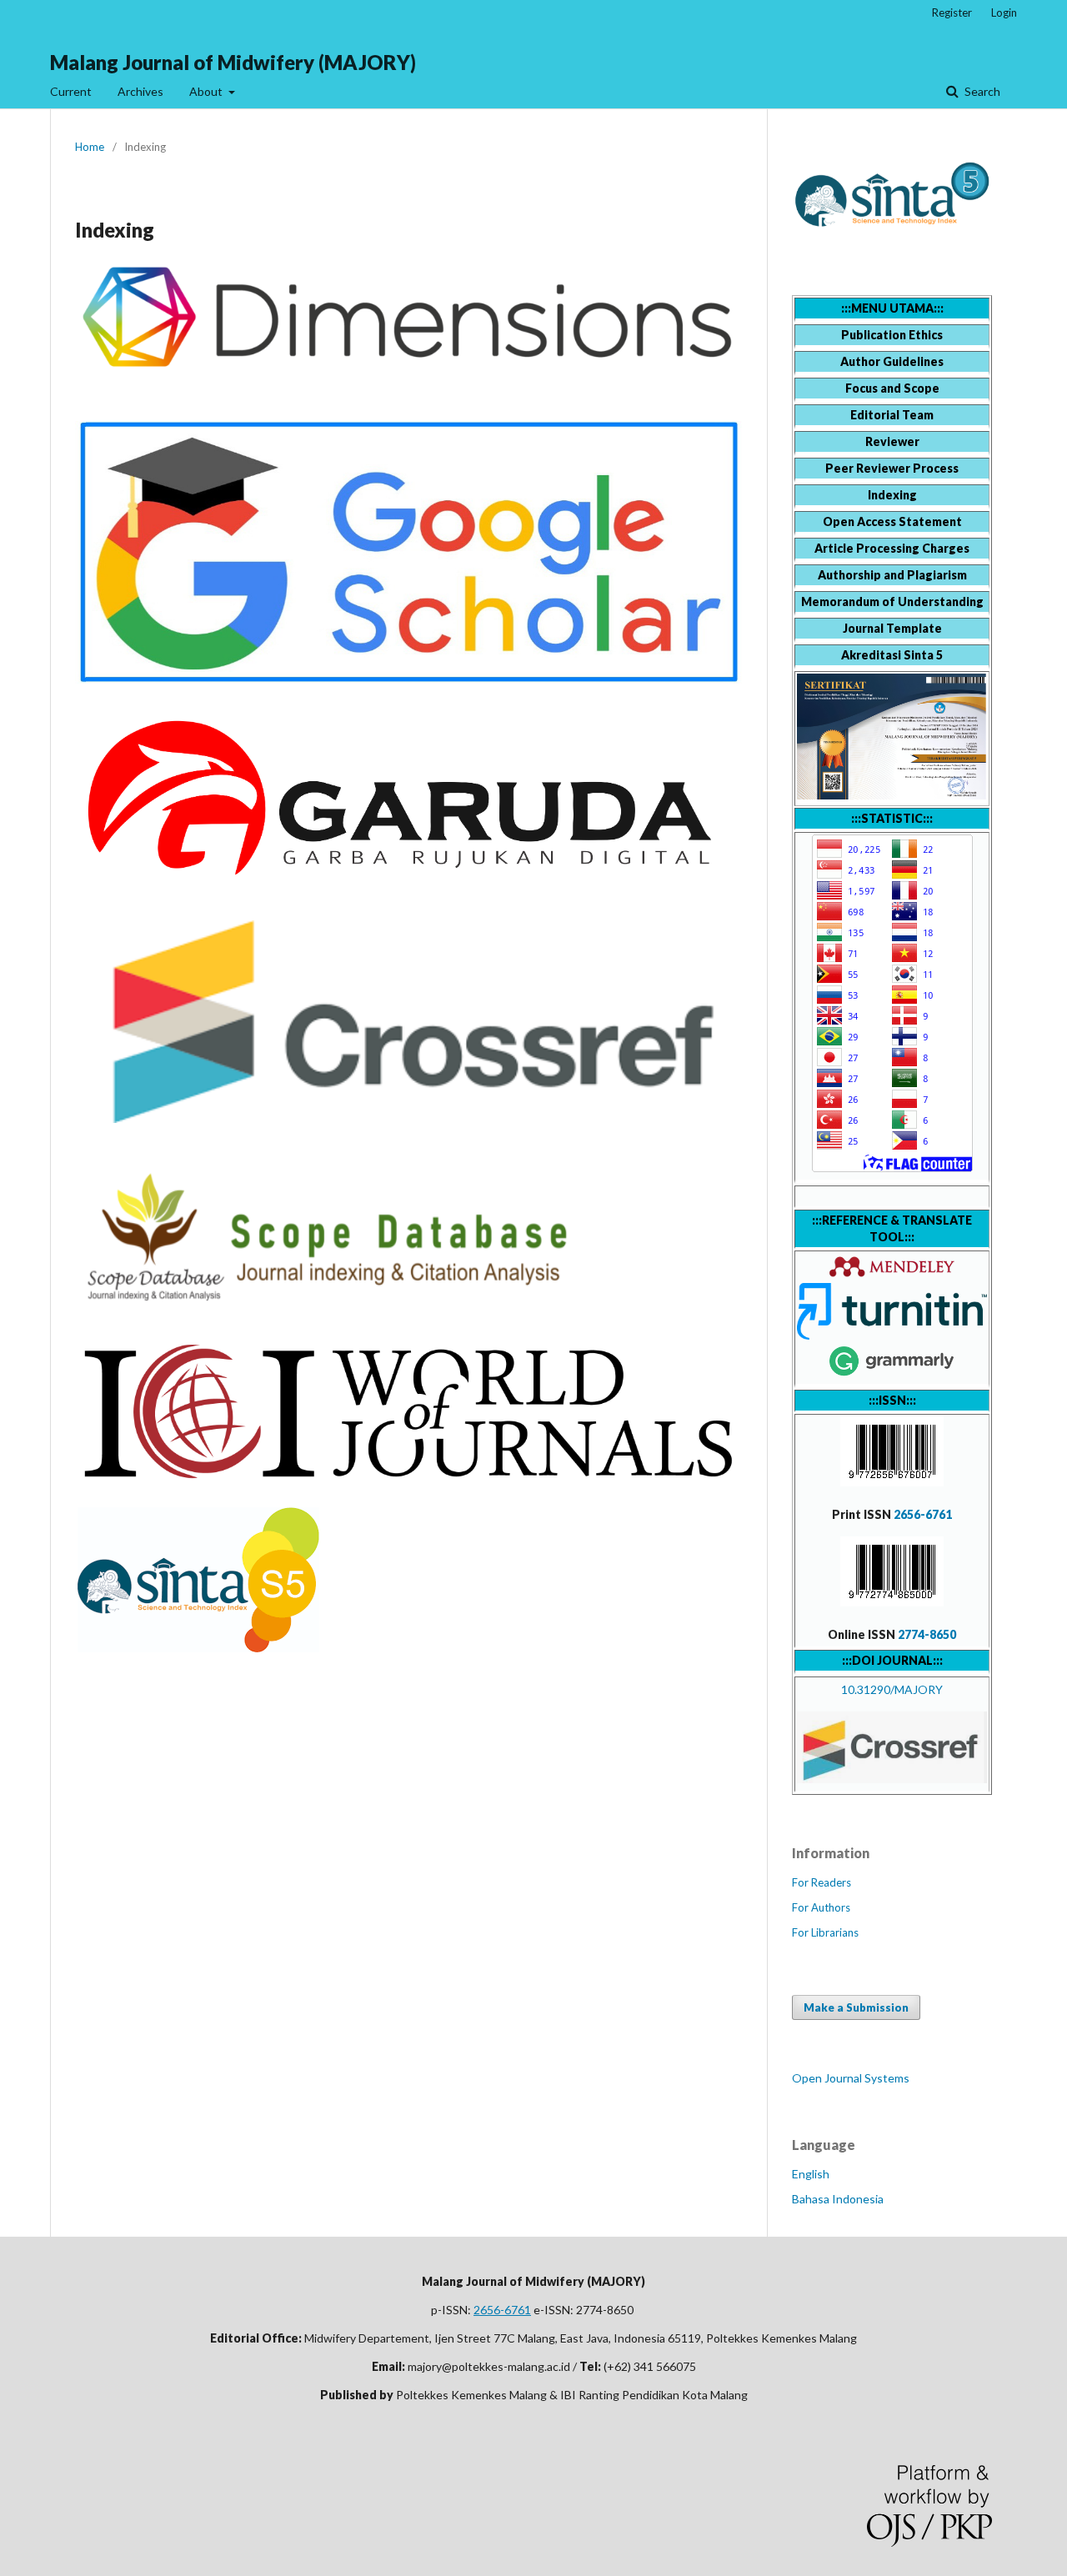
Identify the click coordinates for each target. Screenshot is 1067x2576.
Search (981, 91)
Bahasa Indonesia (838, 2199)
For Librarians (825, 1932)
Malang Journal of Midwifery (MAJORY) (233, 62)
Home (90, 147)
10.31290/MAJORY (892, 1689)
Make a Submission (856, 2007)
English (811, 2174)
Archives (140, 91)
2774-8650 (927, 1634)
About (207, 91)
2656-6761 (923, 1514)
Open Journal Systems (851, 2078)
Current (71, 91)
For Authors (821, 1907)
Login (1004, 13)
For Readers (822, 1882)
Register (952, 13)
